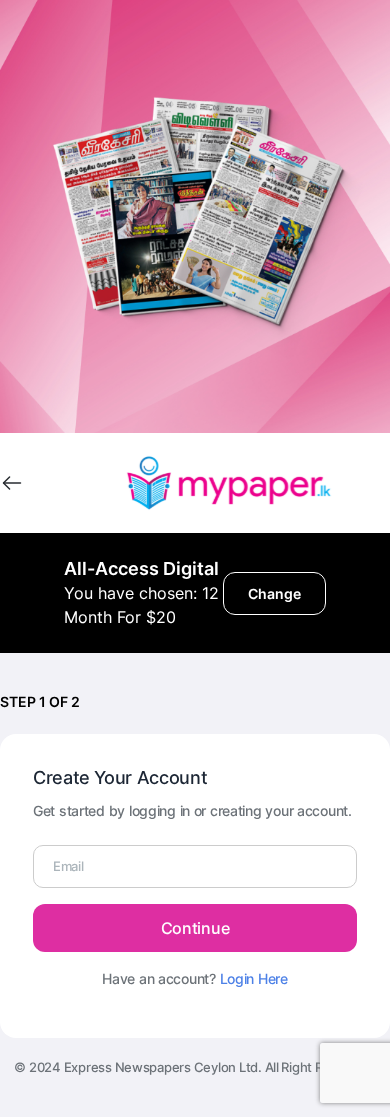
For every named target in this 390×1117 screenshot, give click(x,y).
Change (274, 593)
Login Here (254, 978)
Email (68, 866)
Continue (195, 928)
